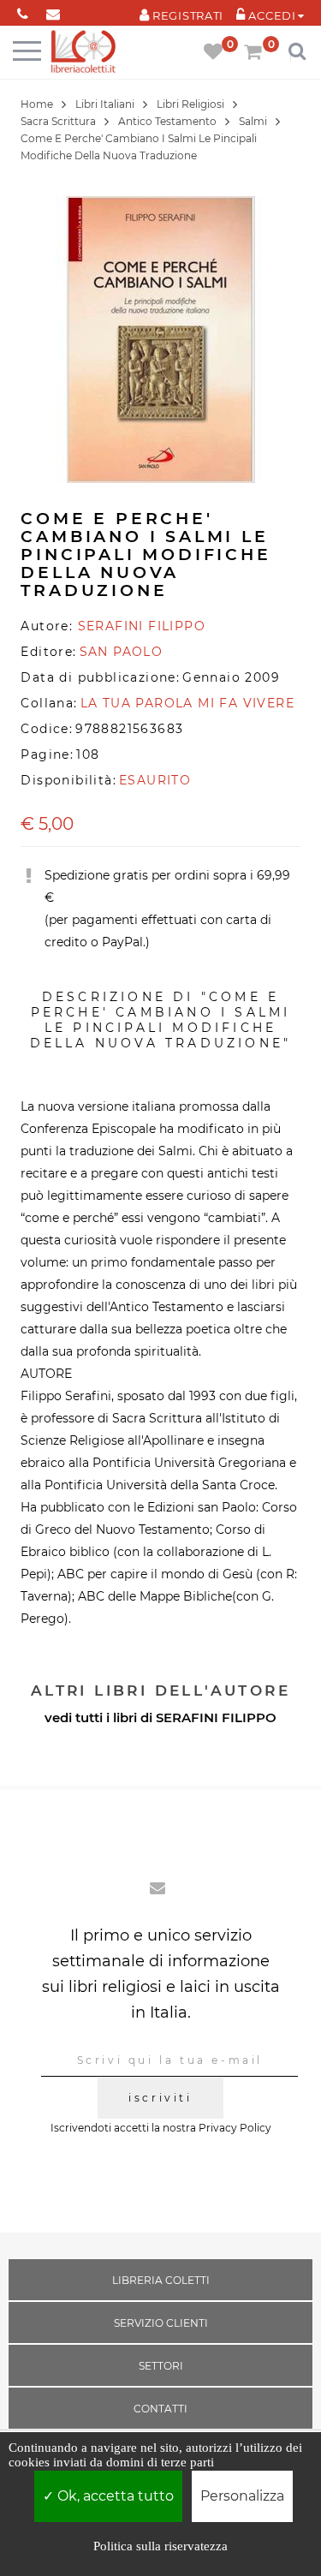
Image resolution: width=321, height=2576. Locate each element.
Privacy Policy (235, 2128)
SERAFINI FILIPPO (216, 1717)
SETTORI (161, 2366)
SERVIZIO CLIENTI (161, 2323)
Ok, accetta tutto (114, 2496)
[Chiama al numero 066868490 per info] (23, 11)
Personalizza (242, 2496)
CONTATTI (160, 2409)
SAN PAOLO (122, 652)
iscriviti (160, 2098)
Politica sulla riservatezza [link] (160, 2546)
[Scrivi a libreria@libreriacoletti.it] (53, 11)
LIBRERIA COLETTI (161, 2280)
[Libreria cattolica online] (83, 53)
